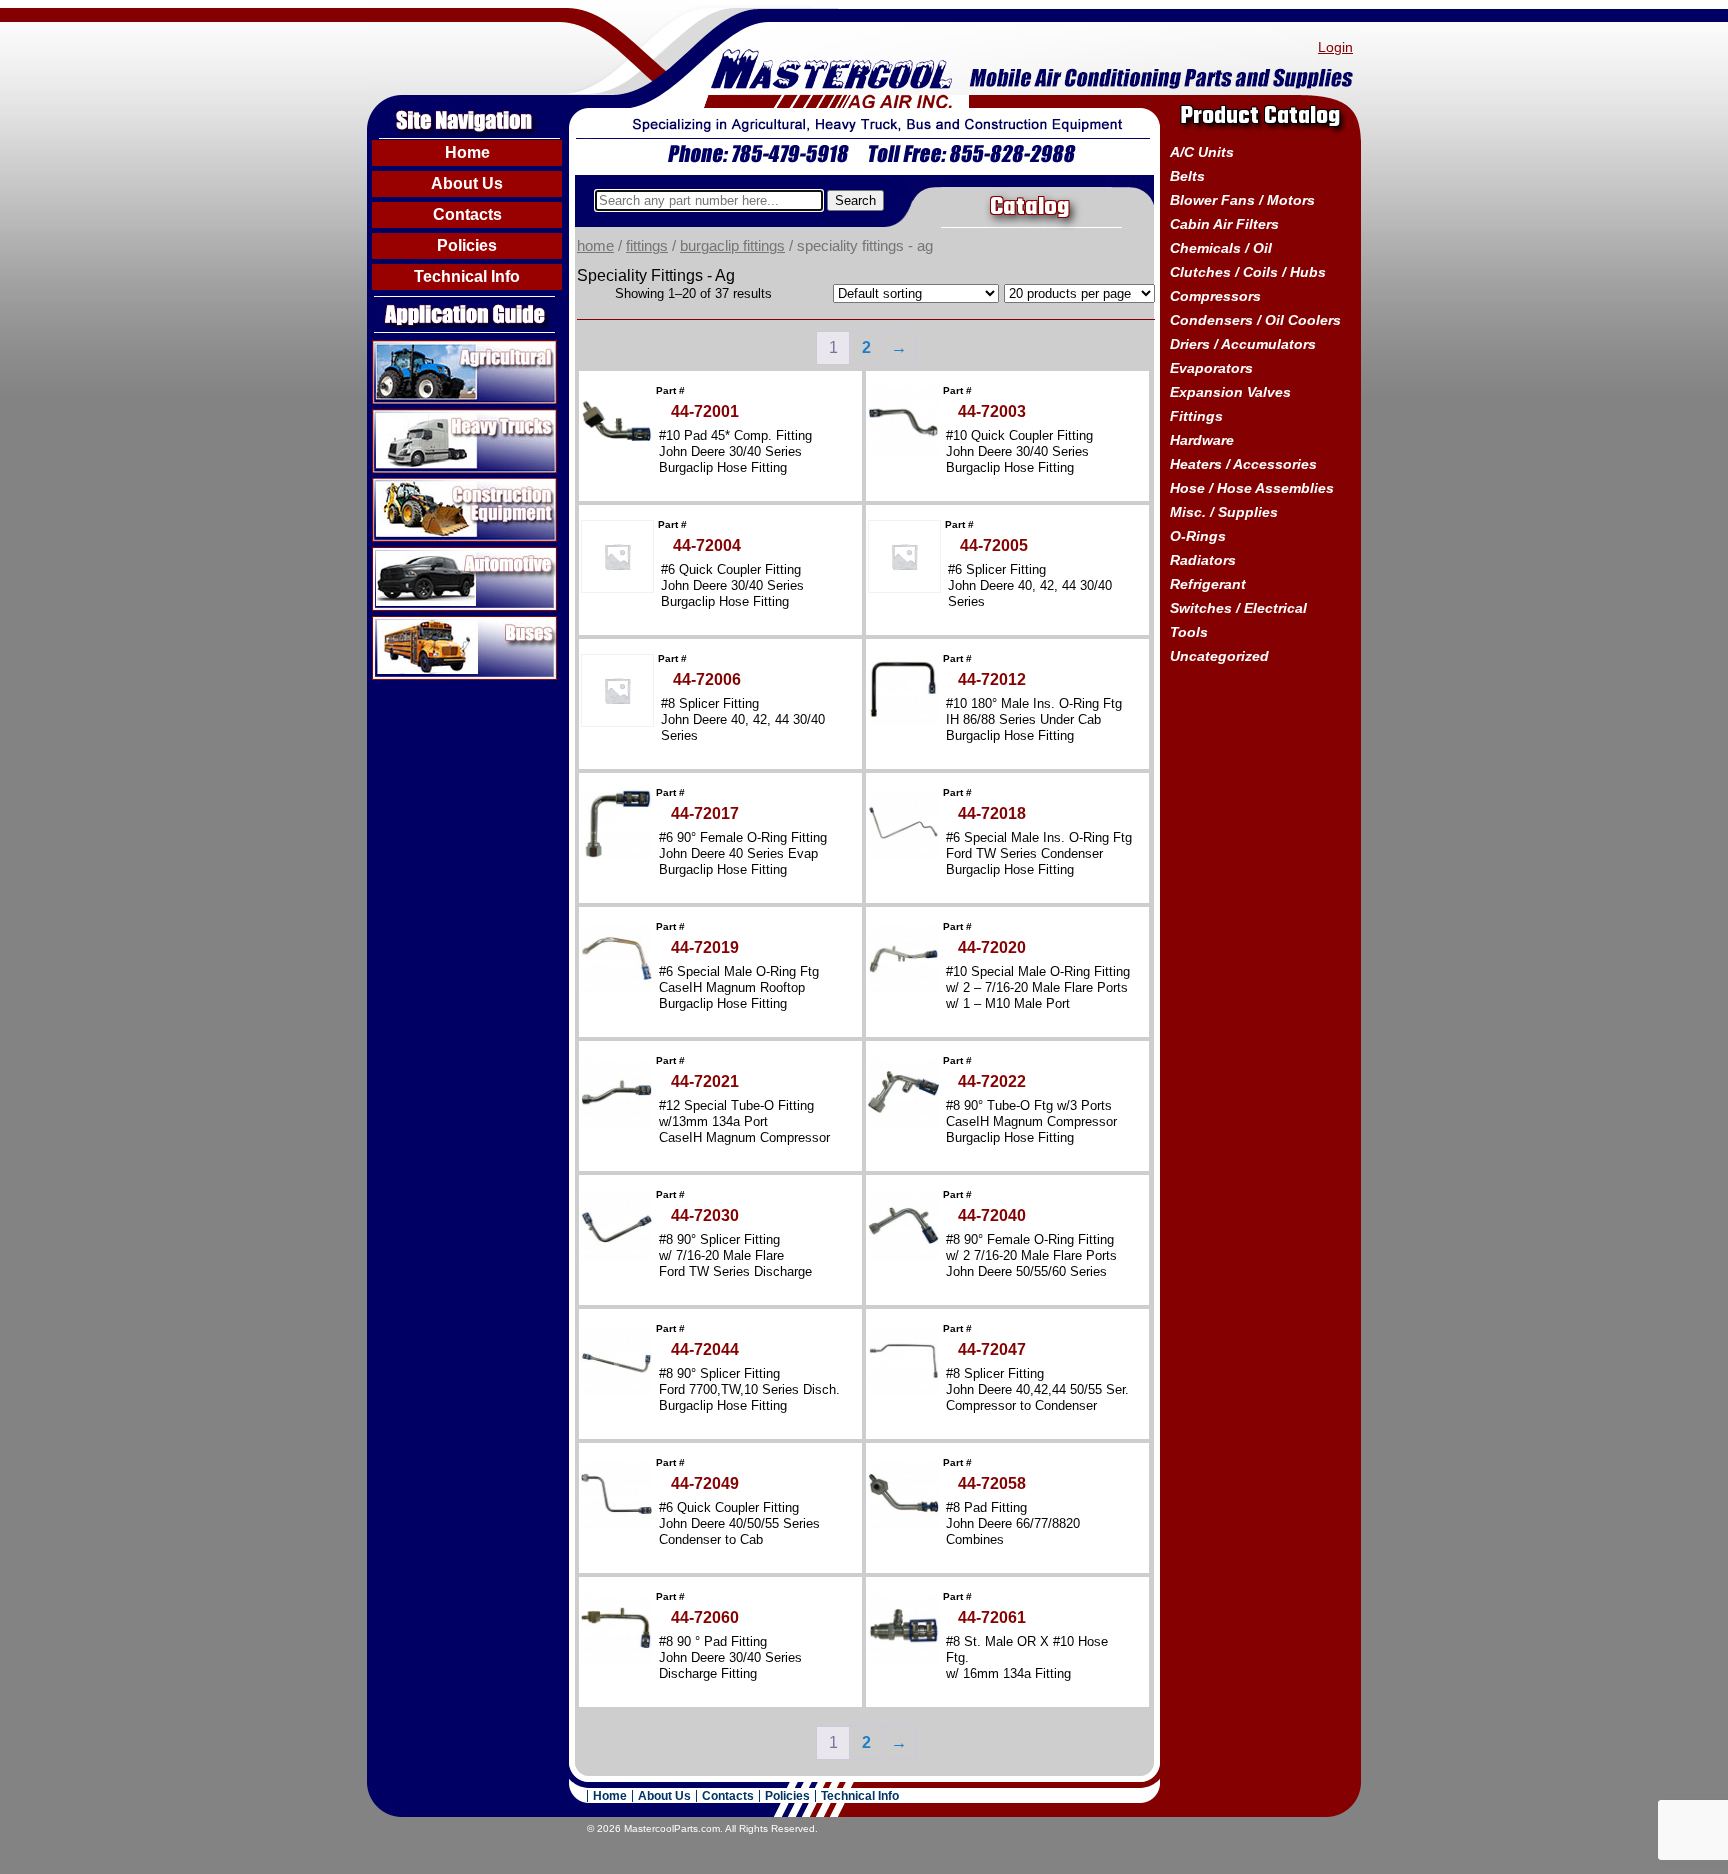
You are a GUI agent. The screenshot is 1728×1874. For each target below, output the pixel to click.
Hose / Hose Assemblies (1252, 488)
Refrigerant (1208, 584)
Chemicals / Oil (1221, 248)
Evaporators (1211, 368)
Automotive (412, 555)
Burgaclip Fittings (732, 246)
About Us (467, 183)
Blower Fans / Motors (1242, 200)
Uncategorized (1219, 656)
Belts (1187, 176)
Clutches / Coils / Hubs (1248, 272)
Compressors (1215, 296)
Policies (467, 245)
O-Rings (1198, 536)
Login (1335, 47)
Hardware (1202, 440)
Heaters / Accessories (1243, 464)
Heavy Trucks (420, 417)
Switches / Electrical (1238, 608)
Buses (394, 624)
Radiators (1203, 560)
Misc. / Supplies (1224, 512)
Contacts (467, 214)
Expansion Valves (1230, 392)
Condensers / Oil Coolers (1255, 320)
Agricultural (412, 348)
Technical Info (467, 276)
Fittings (647, 246)
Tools (1189, 632)
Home (467, 152)
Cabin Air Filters (1224, 224)
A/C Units (1202, 152)
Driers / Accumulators (1243, 344)
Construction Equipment (457, 486)
